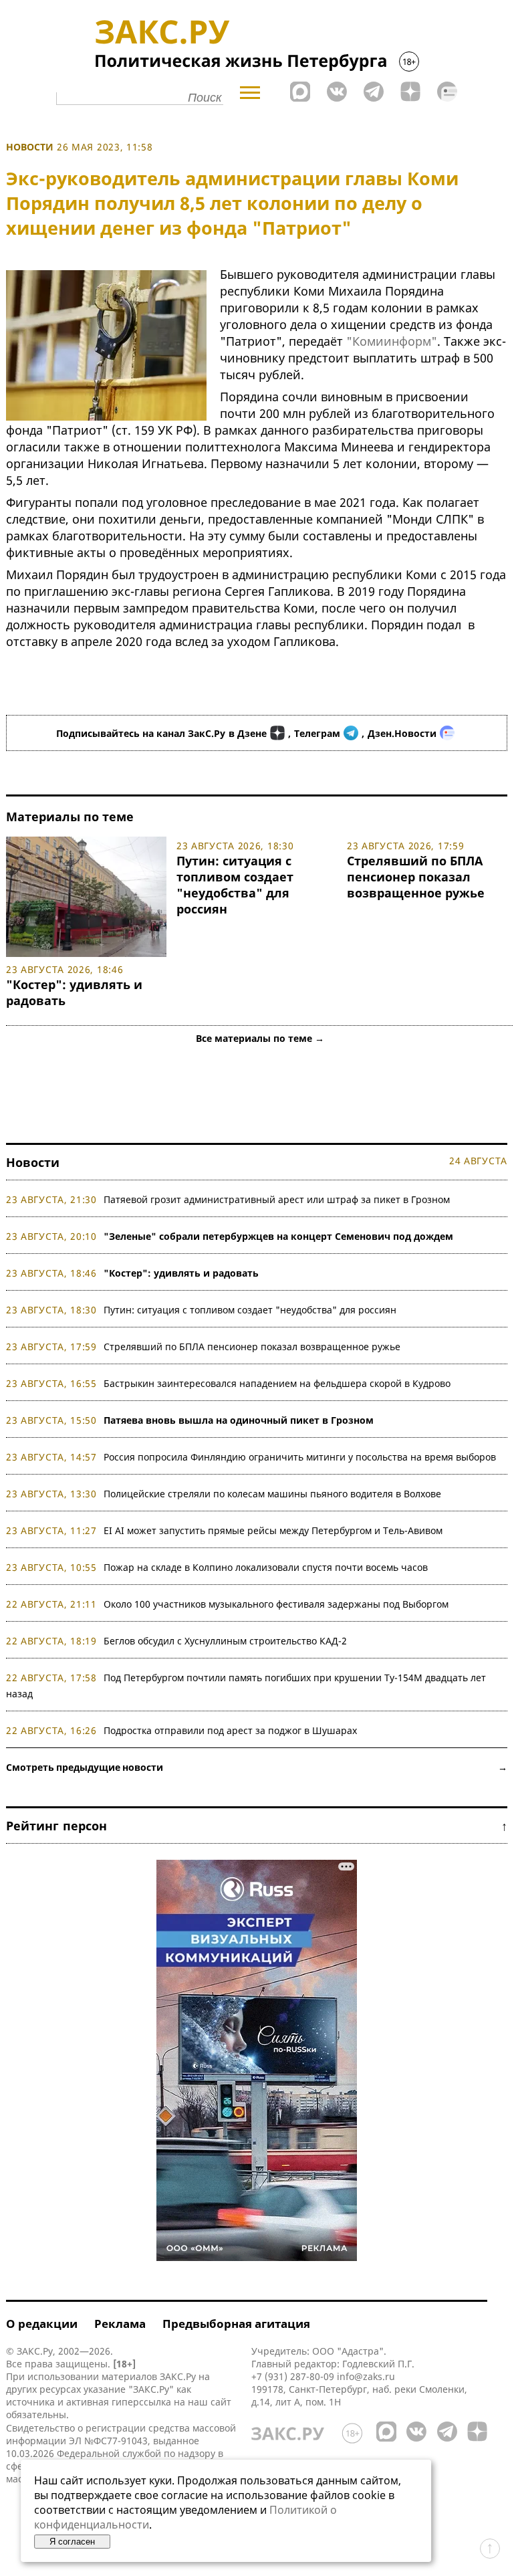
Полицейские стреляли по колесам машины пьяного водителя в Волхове (272, 1494)
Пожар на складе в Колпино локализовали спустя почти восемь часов (266, 1567)
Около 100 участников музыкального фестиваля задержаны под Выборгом (276, 1604)
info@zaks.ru (366, 2376)
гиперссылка (141, 2402)
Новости (30, 147)
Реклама (120, 2324)
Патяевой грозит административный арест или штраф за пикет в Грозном (277, 1199)
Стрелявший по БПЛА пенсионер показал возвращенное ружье (416, 877)
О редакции (42, 2324)
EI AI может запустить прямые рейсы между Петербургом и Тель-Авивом (273, 1530)
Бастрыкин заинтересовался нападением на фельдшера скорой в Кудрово (277, 1383)
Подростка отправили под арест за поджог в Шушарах (230, 1730)
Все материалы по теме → (260, 1038)
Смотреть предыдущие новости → (257, 1767)
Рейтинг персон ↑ (257, 1826)
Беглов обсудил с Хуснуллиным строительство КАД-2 (225, 1641)
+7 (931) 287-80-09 (293, 2376)
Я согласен (72, 2542)
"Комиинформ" (392, 341)
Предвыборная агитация (236, 2324)
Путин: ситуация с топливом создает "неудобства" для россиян (235, 885)
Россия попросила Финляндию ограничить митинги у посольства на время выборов (300, 1457)
